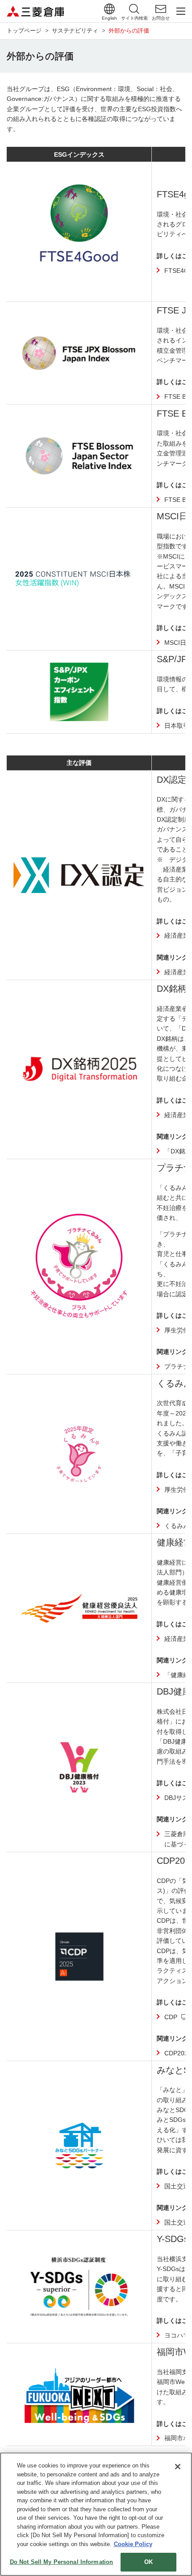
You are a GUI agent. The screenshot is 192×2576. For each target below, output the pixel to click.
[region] (96, 2514)
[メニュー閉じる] (181, 11)
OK (148, 2562)
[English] (109, 9)
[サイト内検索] (134, 9)
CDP (171, 2017)
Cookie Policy (133, 2544)
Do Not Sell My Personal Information (62, 2562)
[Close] (178, 2467)
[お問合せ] (161, 9)
